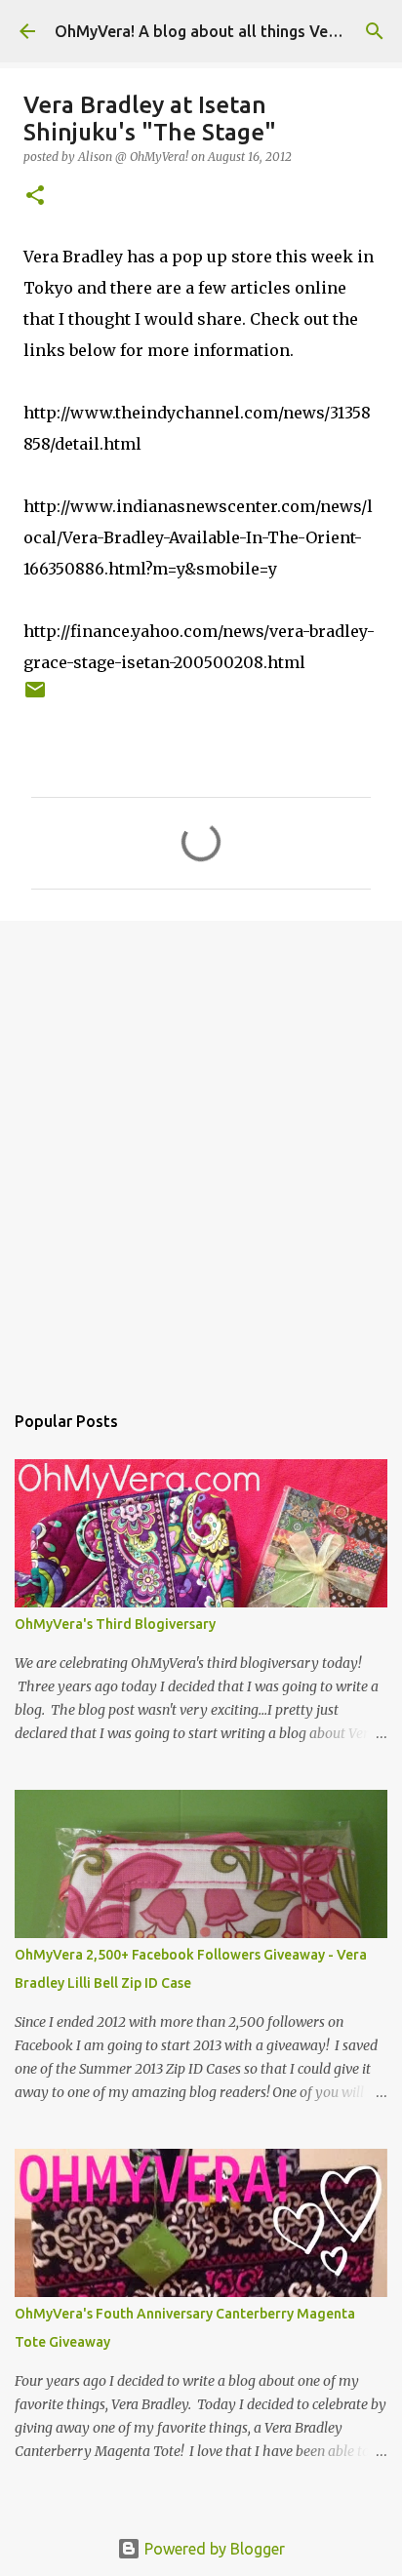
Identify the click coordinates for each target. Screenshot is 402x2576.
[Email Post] (35, 697)
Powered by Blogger (213, 2549)
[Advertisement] (201, 1151)
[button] (35, 197)
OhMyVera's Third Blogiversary (115, 1624)
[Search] (375, 31)
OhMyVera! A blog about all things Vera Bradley (228, 31)
